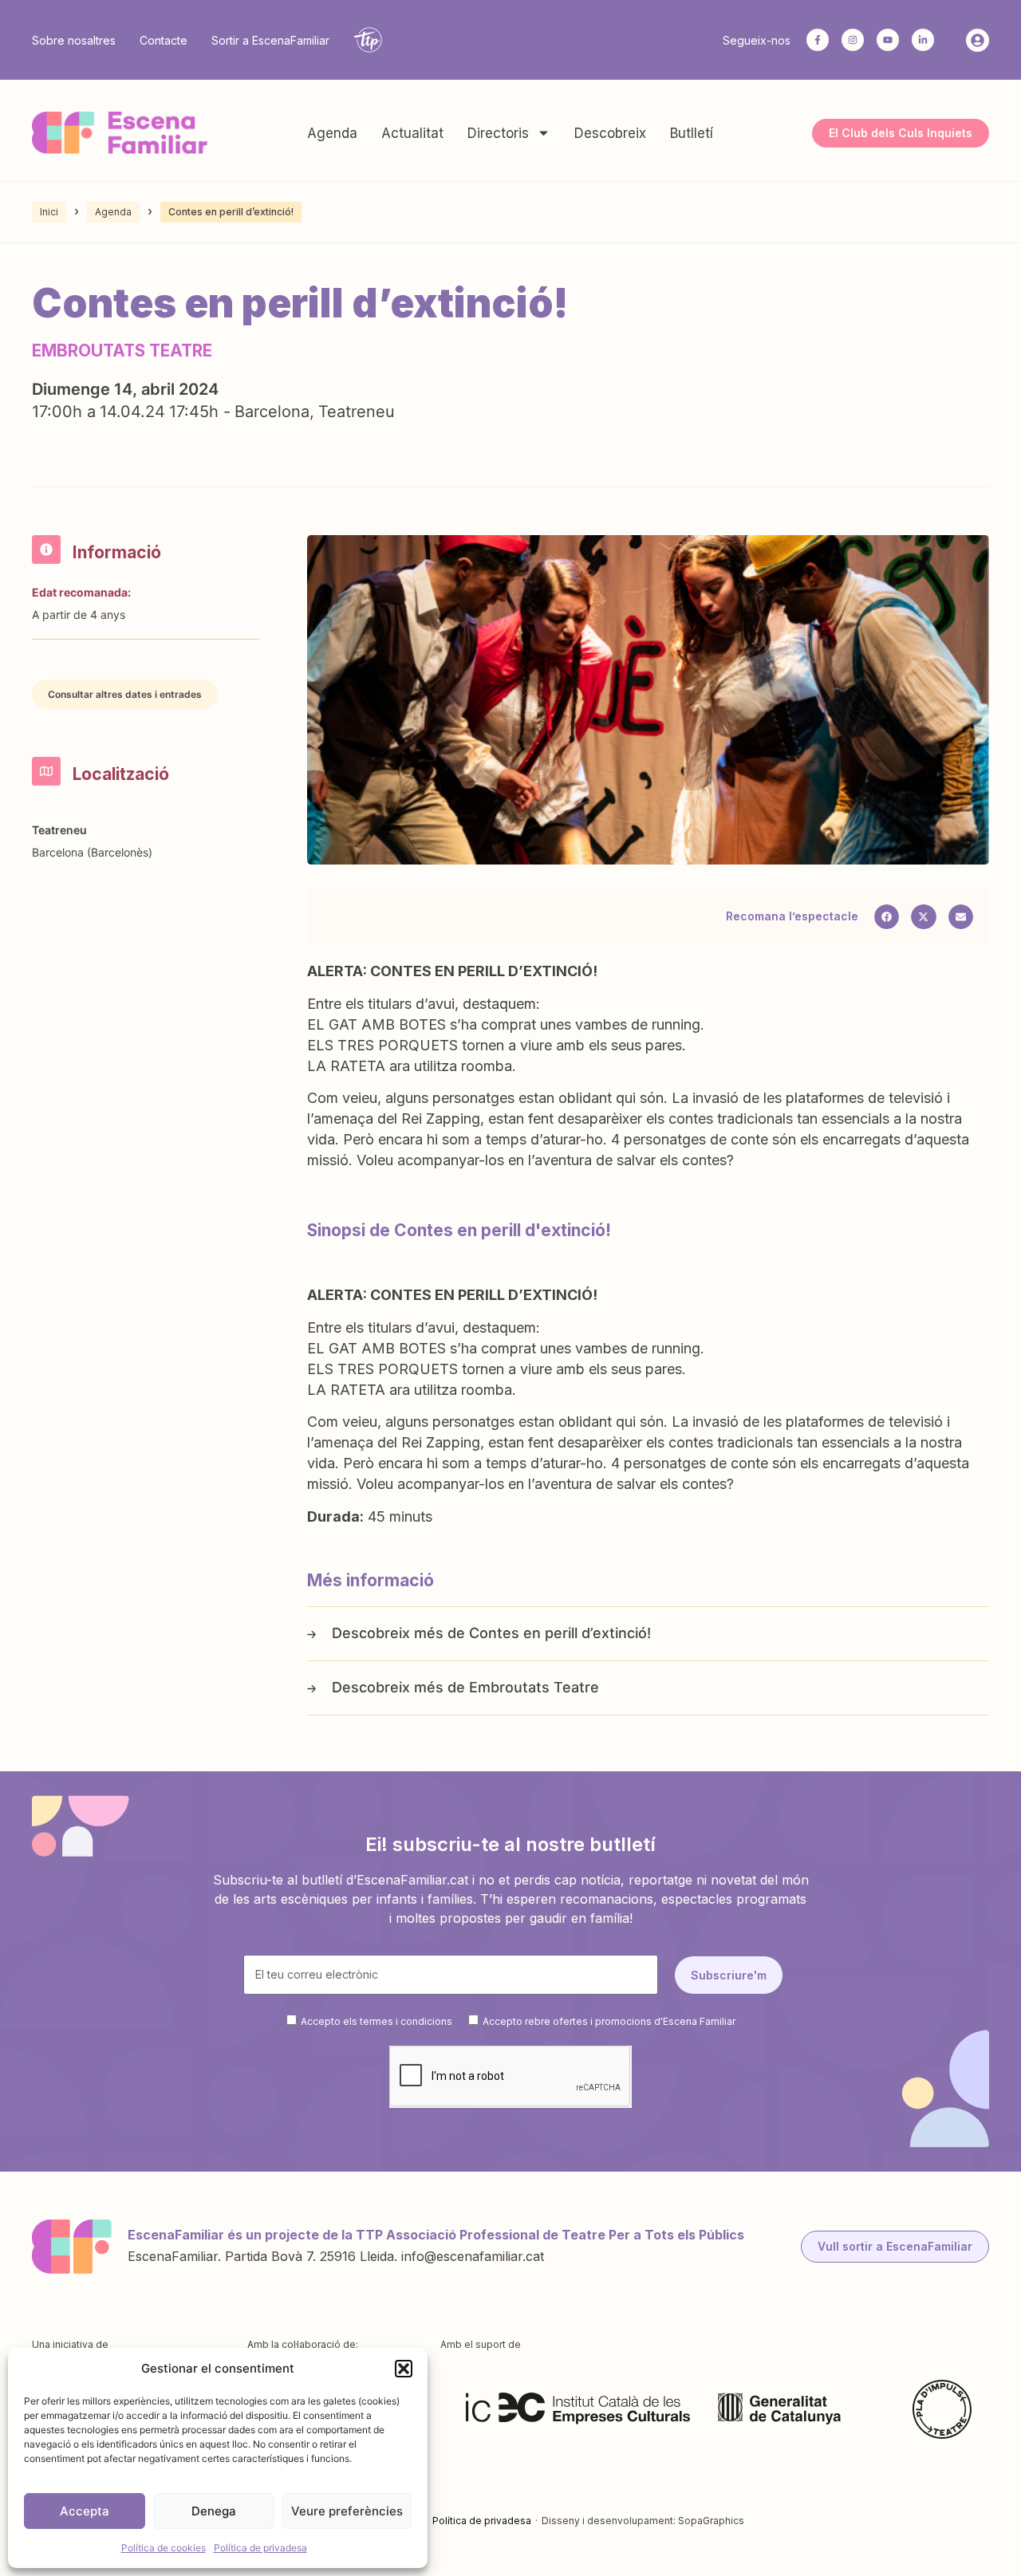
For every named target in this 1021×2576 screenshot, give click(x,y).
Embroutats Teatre (534, 1687)
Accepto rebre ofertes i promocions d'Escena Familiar (609, 2021)
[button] (404, 2369)
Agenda (332, 133)
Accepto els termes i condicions (376, 2021)
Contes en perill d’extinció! (560, 1633)
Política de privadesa (260, 2548)
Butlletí (692, 133)
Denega (214, 2511)
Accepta (85, 2511)
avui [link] (441, 1004)
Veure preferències (347, 2511)
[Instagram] (853, 40)
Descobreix (610, 133)
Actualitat (412, 133)
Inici (49, 212)
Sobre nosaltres (74, 40)
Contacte (164, 40)
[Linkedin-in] (923, 40)
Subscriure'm (729, 1975)
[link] (441, 1004)
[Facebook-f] (818, 40)
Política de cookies (164, 2548)
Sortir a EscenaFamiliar (270, 40)
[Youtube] (888, 40)
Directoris (498, 133)
